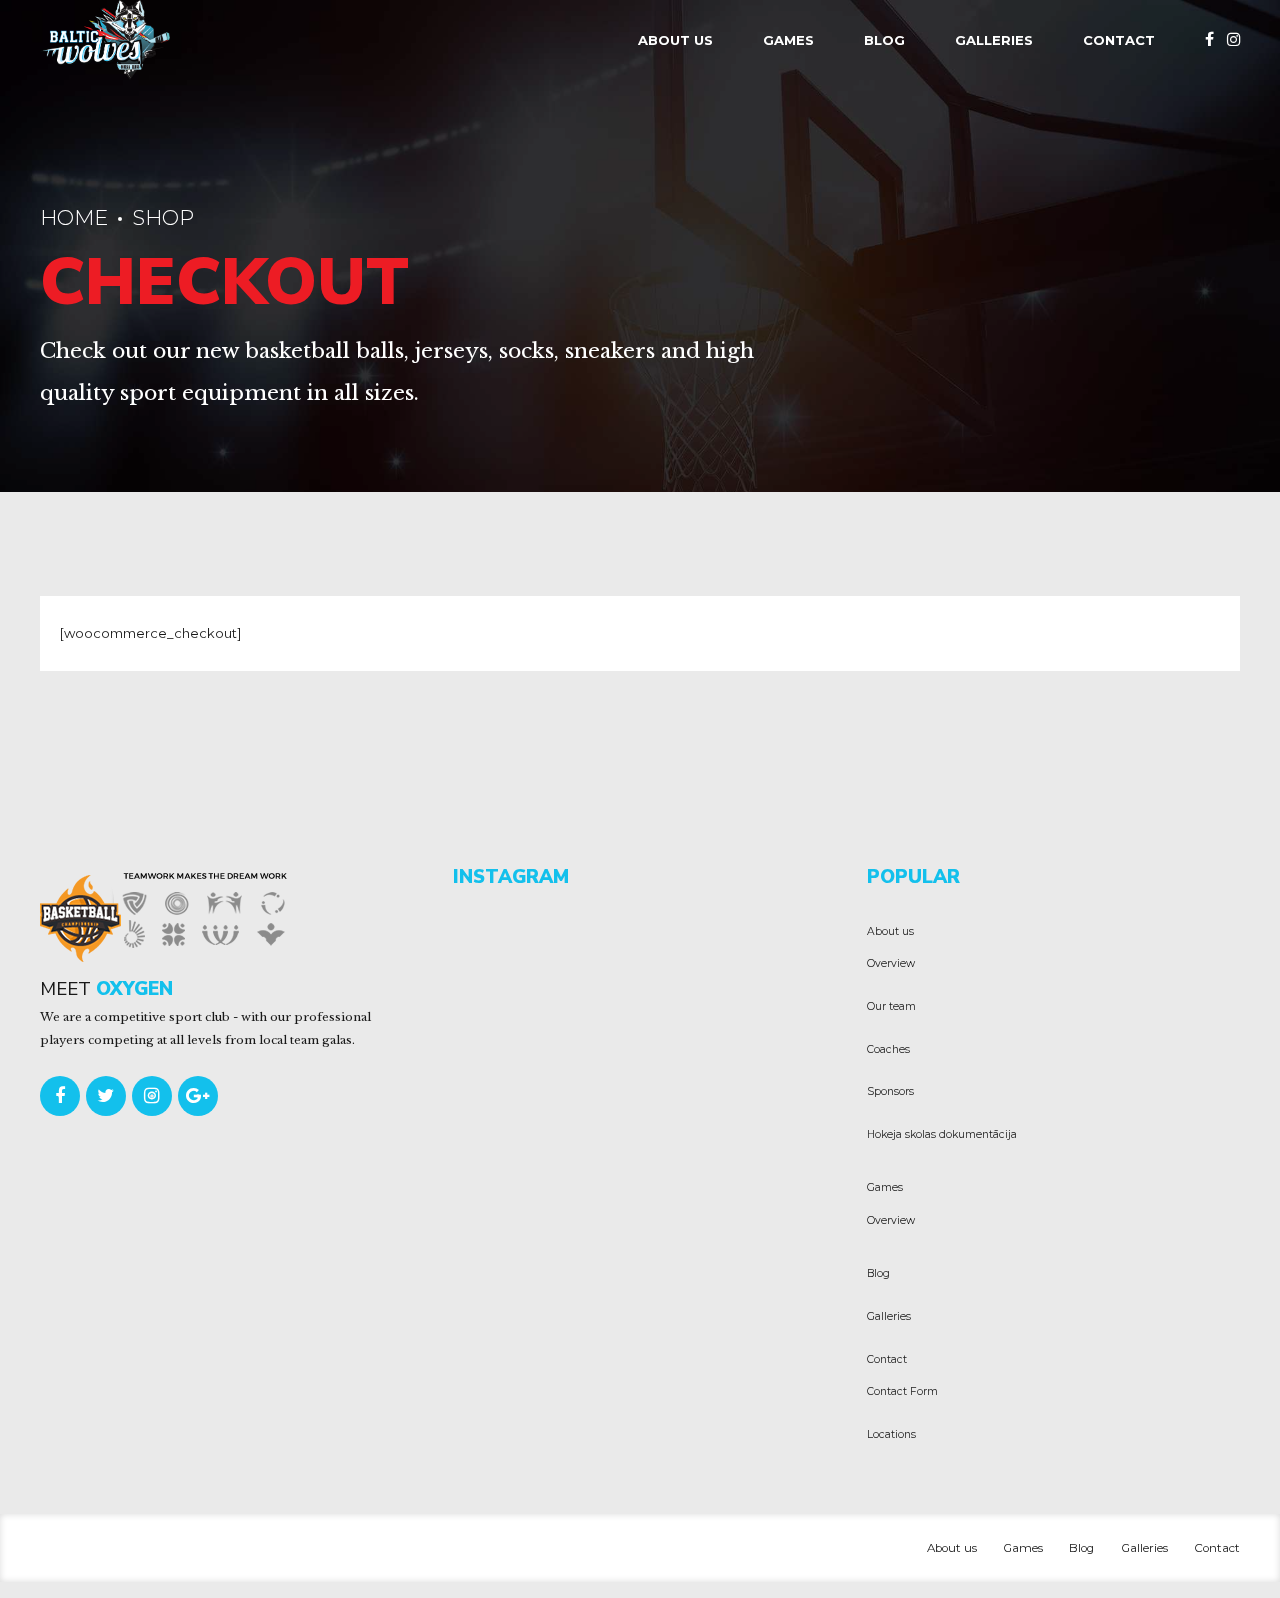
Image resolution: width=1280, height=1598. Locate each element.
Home (74, 217)
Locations (891, 1434)
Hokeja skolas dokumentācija (942, 1134)
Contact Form (902, 1391)
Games (788, 40)
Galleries (994, 40)
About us (675, 40)
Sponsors (890, 1091)
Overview (891, 963)
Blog (884, 40)
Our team (891, 1006)
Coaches (888, 1049)
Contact (1119, 40)
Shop (163, 217)
